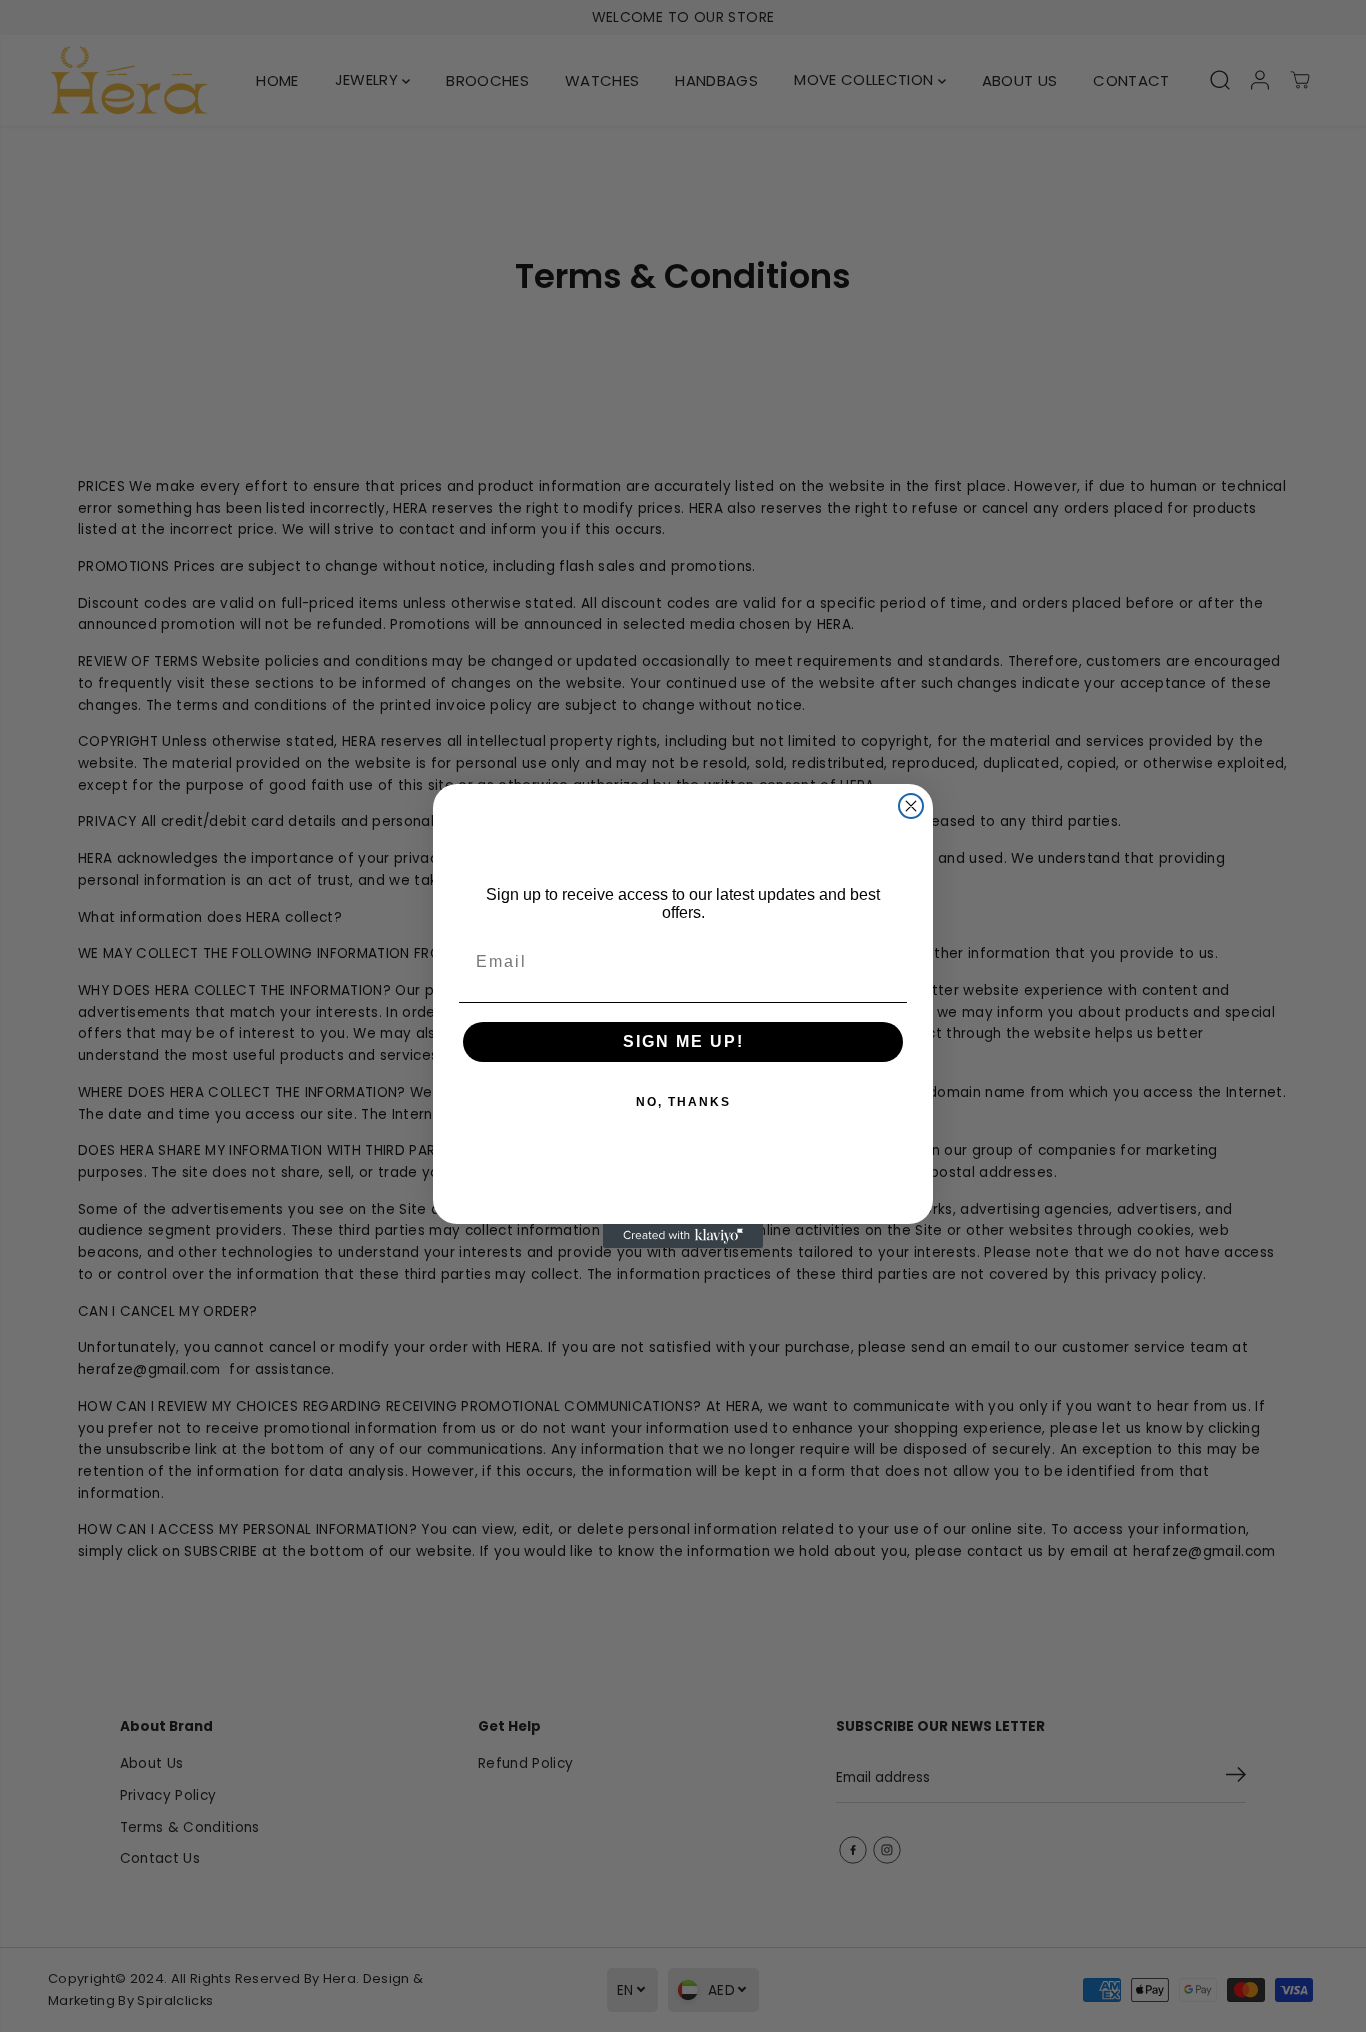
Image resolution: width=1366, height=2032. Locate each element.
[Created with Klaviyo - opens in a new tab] (683, 1236)
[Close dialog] (911, 806)
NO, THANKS (683, 1102)
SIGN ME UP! (683, 1041)
